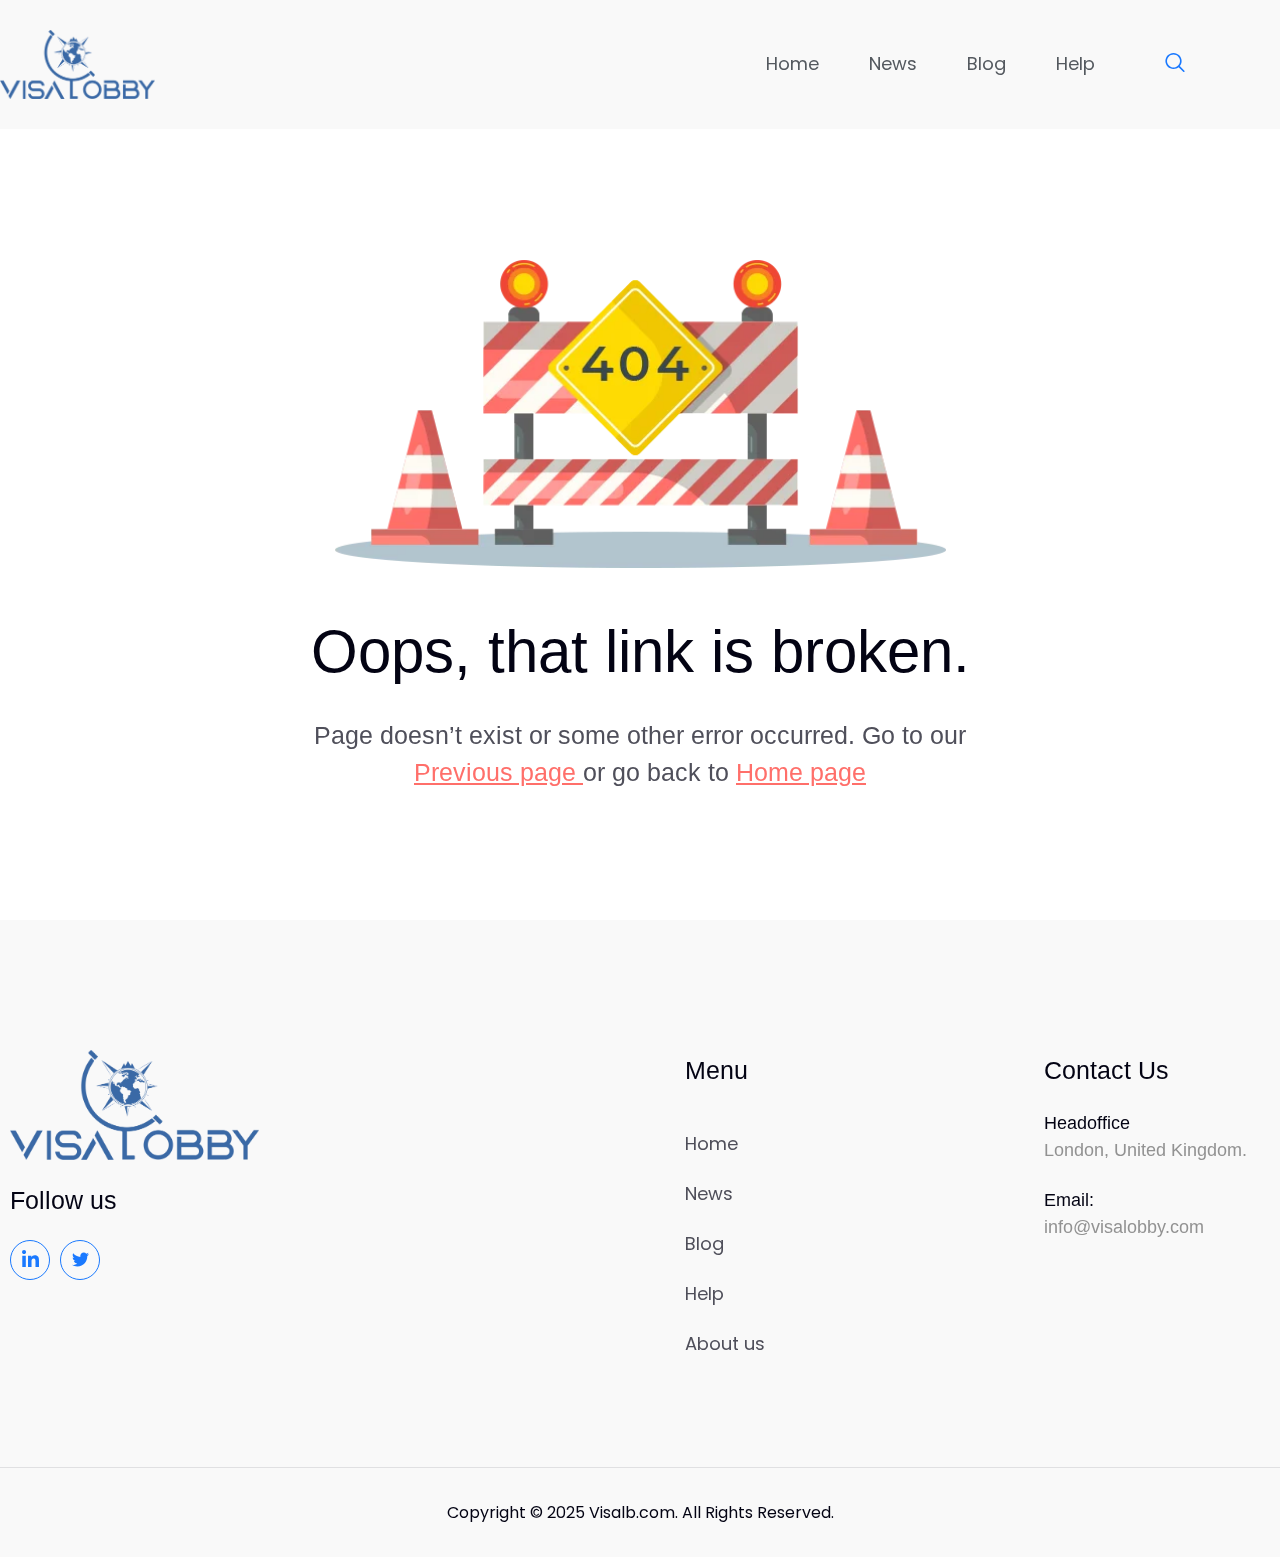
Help (1075, 63)
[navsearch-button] (1165, 64)
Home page (801, 772)
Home (792, 63)
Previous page (498, 772)
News (893, 63)
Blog (986, 63)
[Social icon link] (30, 1260)
